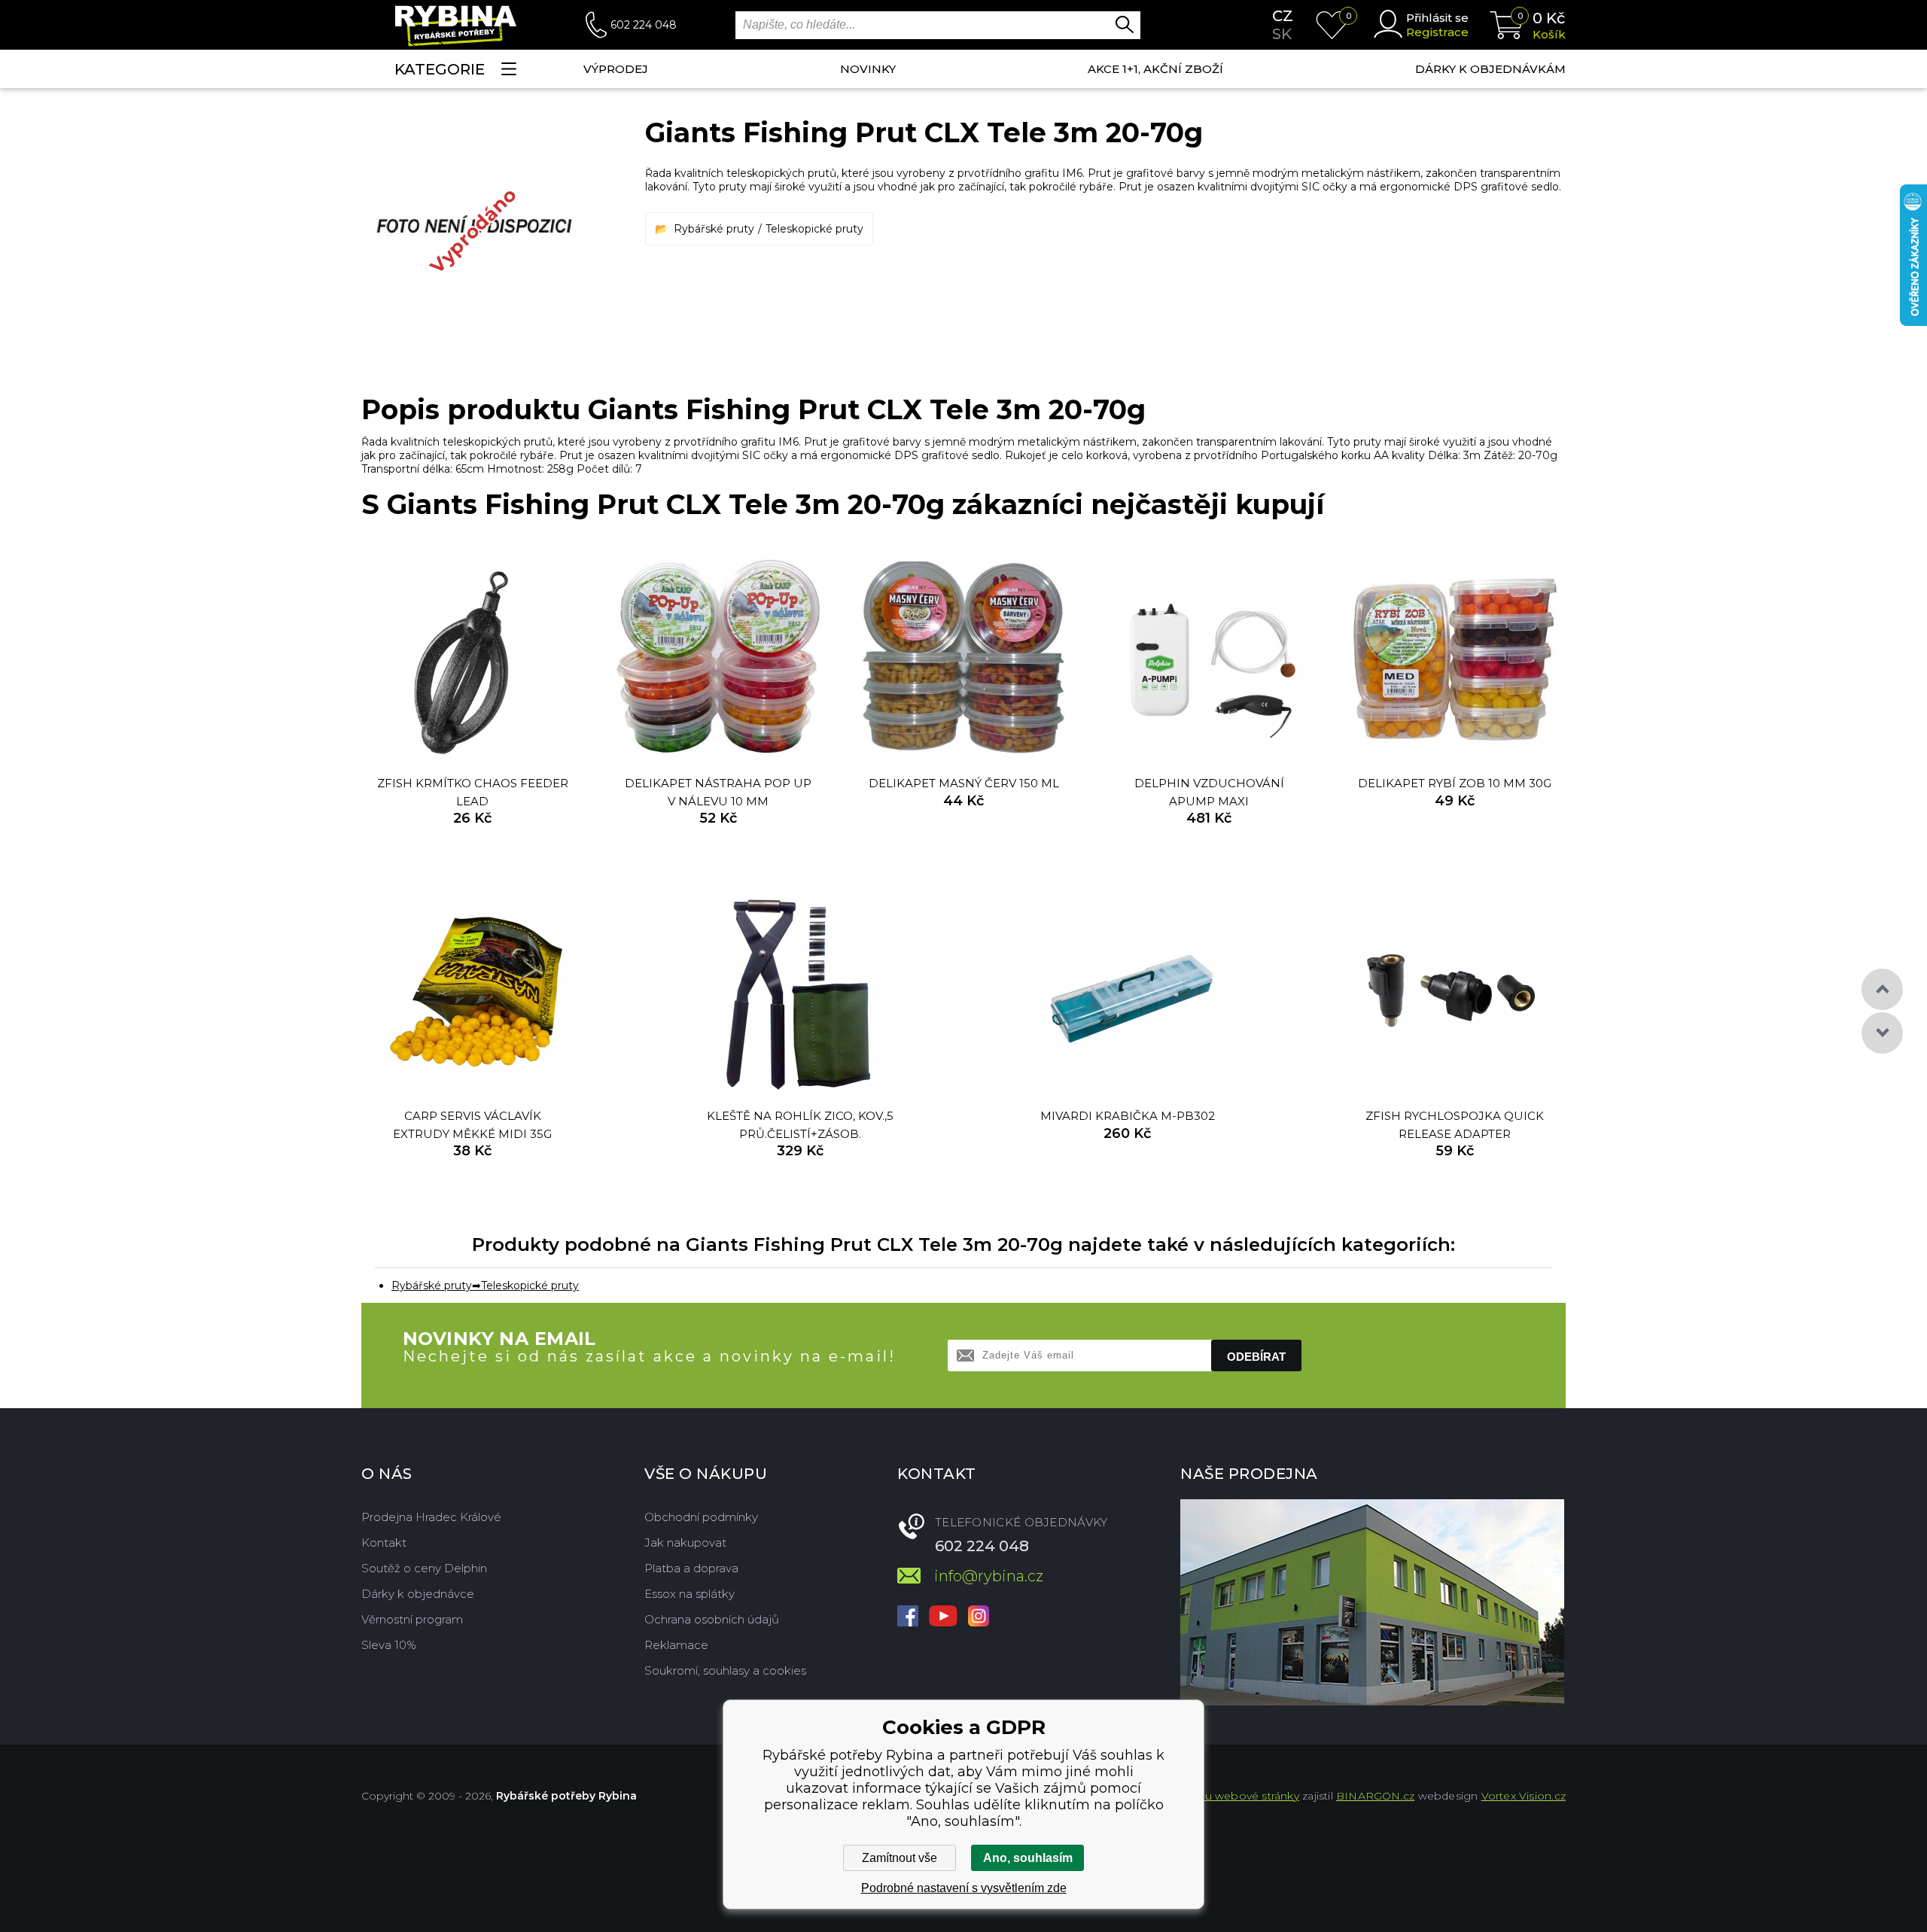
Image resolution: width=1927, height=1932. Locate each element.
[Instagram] (979, 1617)
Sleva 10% (389, 1645)
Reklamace (676, 1645)
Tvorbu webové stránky (1236, 1796)
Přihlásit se (1437, 18)
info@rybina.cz (989, 1576)
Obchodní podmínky (701, 1517)
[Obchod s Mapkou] (1372, 1602)
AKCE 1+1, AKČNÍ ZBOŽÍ (1155, 69)
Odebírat (1256, 1357)
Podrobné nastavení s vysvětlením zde (964, 1888)
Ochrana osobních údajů (712, 1619)
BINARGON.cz (1375, 1796)
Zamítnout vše (900, 1858)
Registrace (1437, 32)
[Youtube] (943, 1617)
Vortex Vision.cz (1524, 1796)
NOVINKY (868, 69)
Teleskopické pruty (814, 229)
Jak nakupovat (685, 1543)
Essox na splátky (690, 1594)
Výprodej (616, 69)
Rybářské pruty (714, 229)
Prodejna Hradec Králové (431, 1517)
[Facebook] (908, 1617)
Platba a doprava (691, 1568)
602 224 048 (644, 25)
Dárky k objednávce (418, 1594)
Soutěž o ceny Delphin (424, 1568)
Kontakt (384, 1543)
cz (1283, 16)
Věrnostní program (412, 1619)
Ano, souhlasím (1028, 1858)
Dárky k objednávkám (1490, 69)
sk (1282, 34)
